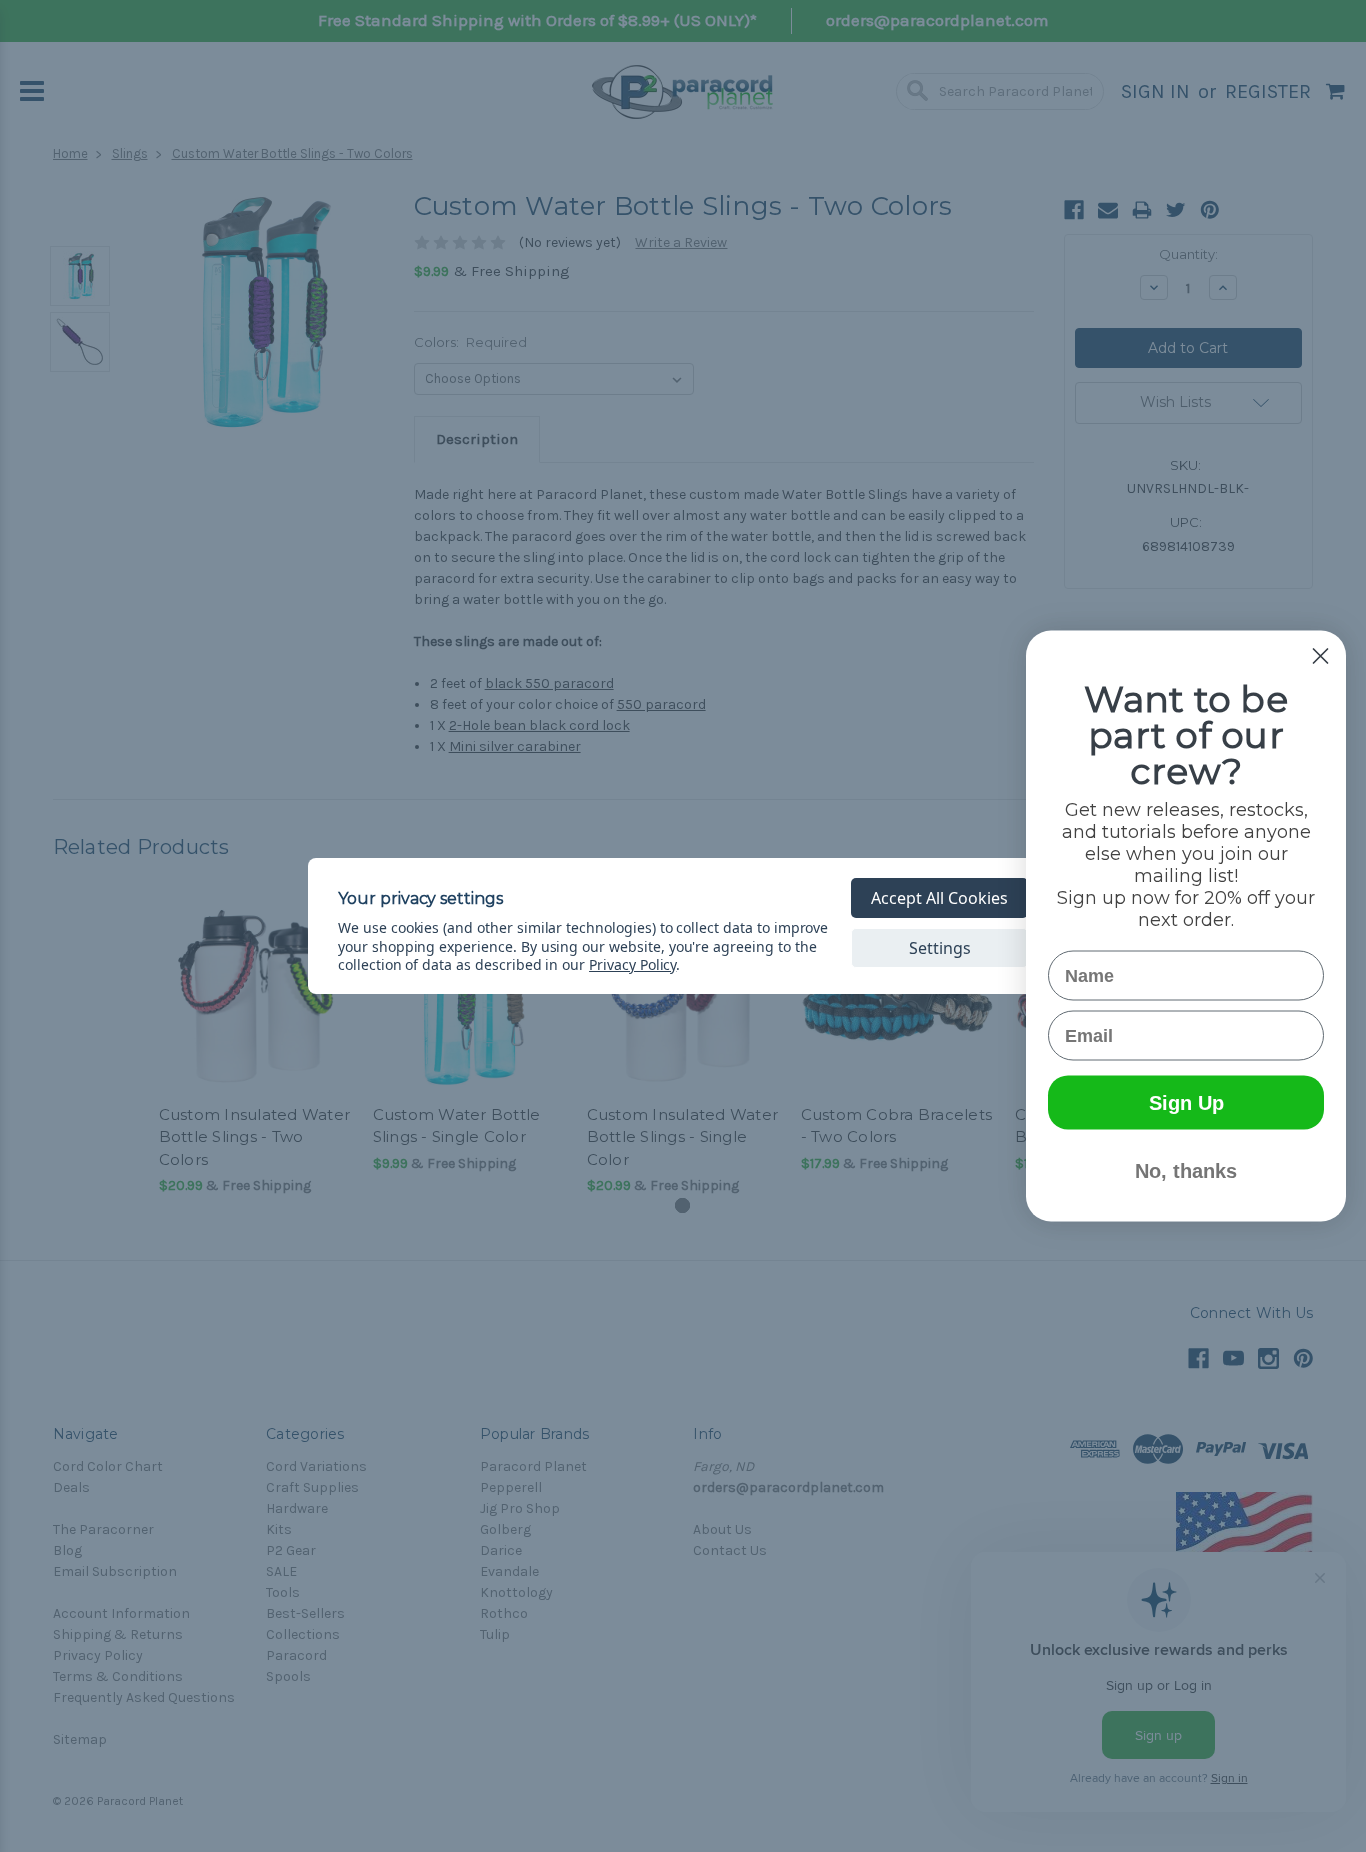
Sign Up (1186, 1103)
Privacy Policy (632, 964)
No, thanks (1186, 1171)
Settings (940, 948)
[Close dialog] (1320, 656)
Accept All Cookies (939, 898)
